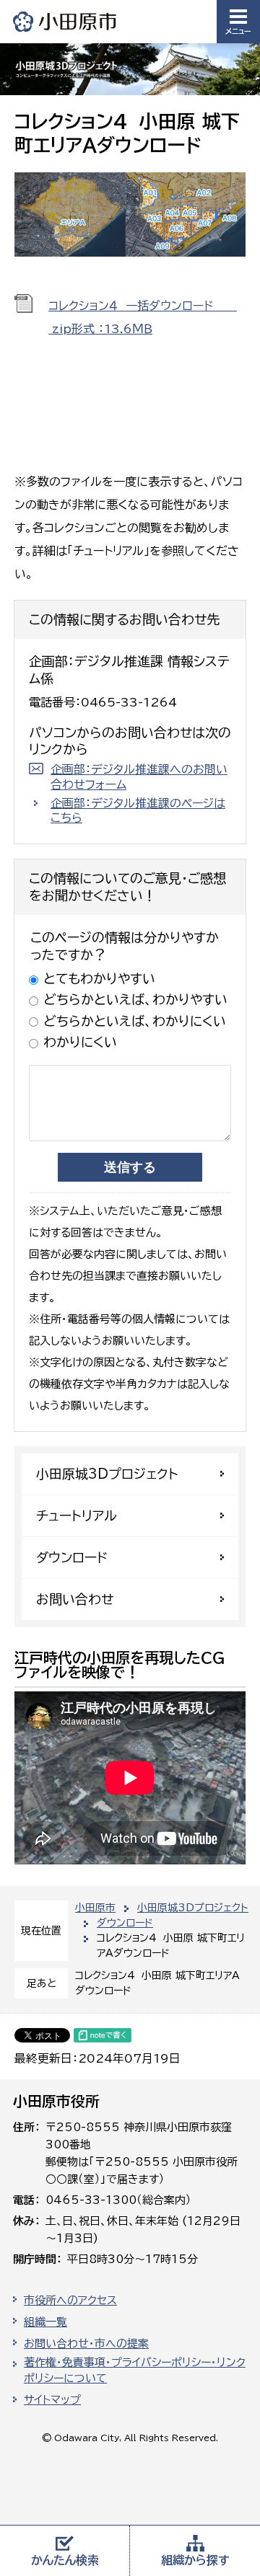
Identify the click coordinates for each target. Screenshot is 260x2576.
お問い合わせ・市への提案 (86, 2343)
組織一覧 (45, 2322)
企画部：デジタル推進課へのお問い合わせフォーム (139, 777)
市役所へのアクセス (70, 2300)
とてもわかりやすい (99, 978)
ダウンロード (125, 1923)
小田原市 (66, 21)
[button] (238, 22)
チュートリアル (77, 1515)
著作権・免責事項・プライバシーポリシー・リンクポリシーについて (135, 2371)
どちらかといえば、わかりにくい (135, 1021)
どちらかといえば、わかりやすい (135, 999)
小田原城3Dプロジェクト (193, 1908)
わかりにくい (80, 1042)
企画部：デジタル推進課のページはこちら (138, 811)
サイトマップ (52, 2400)
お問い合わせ (75, 1599)
